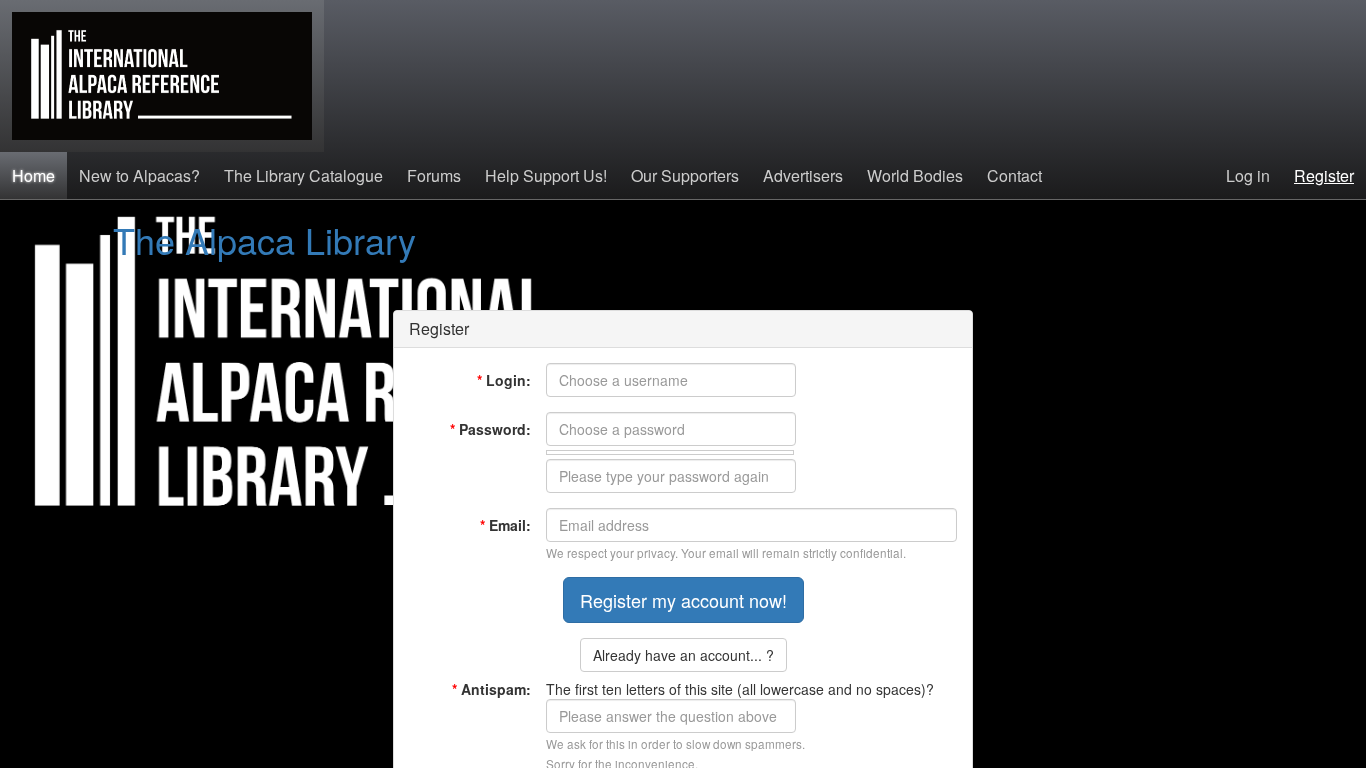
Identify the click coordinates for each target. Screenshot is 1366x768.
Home (33, 175)
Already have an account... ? (683, 655)
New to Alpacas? (139, 175)
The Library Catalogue (303, 175)
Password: (490, 429)
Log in (1248, 175)
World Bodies (915, 175)
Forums (434, 175)
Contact (1014, 175)
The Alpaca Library (264, 239)
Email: (505, 525)
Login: (504, 380)
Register (1324, 175)
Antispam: (491, 689)
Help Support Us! (546, 175)
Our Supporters (685, 175)
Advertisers (803, 175)
